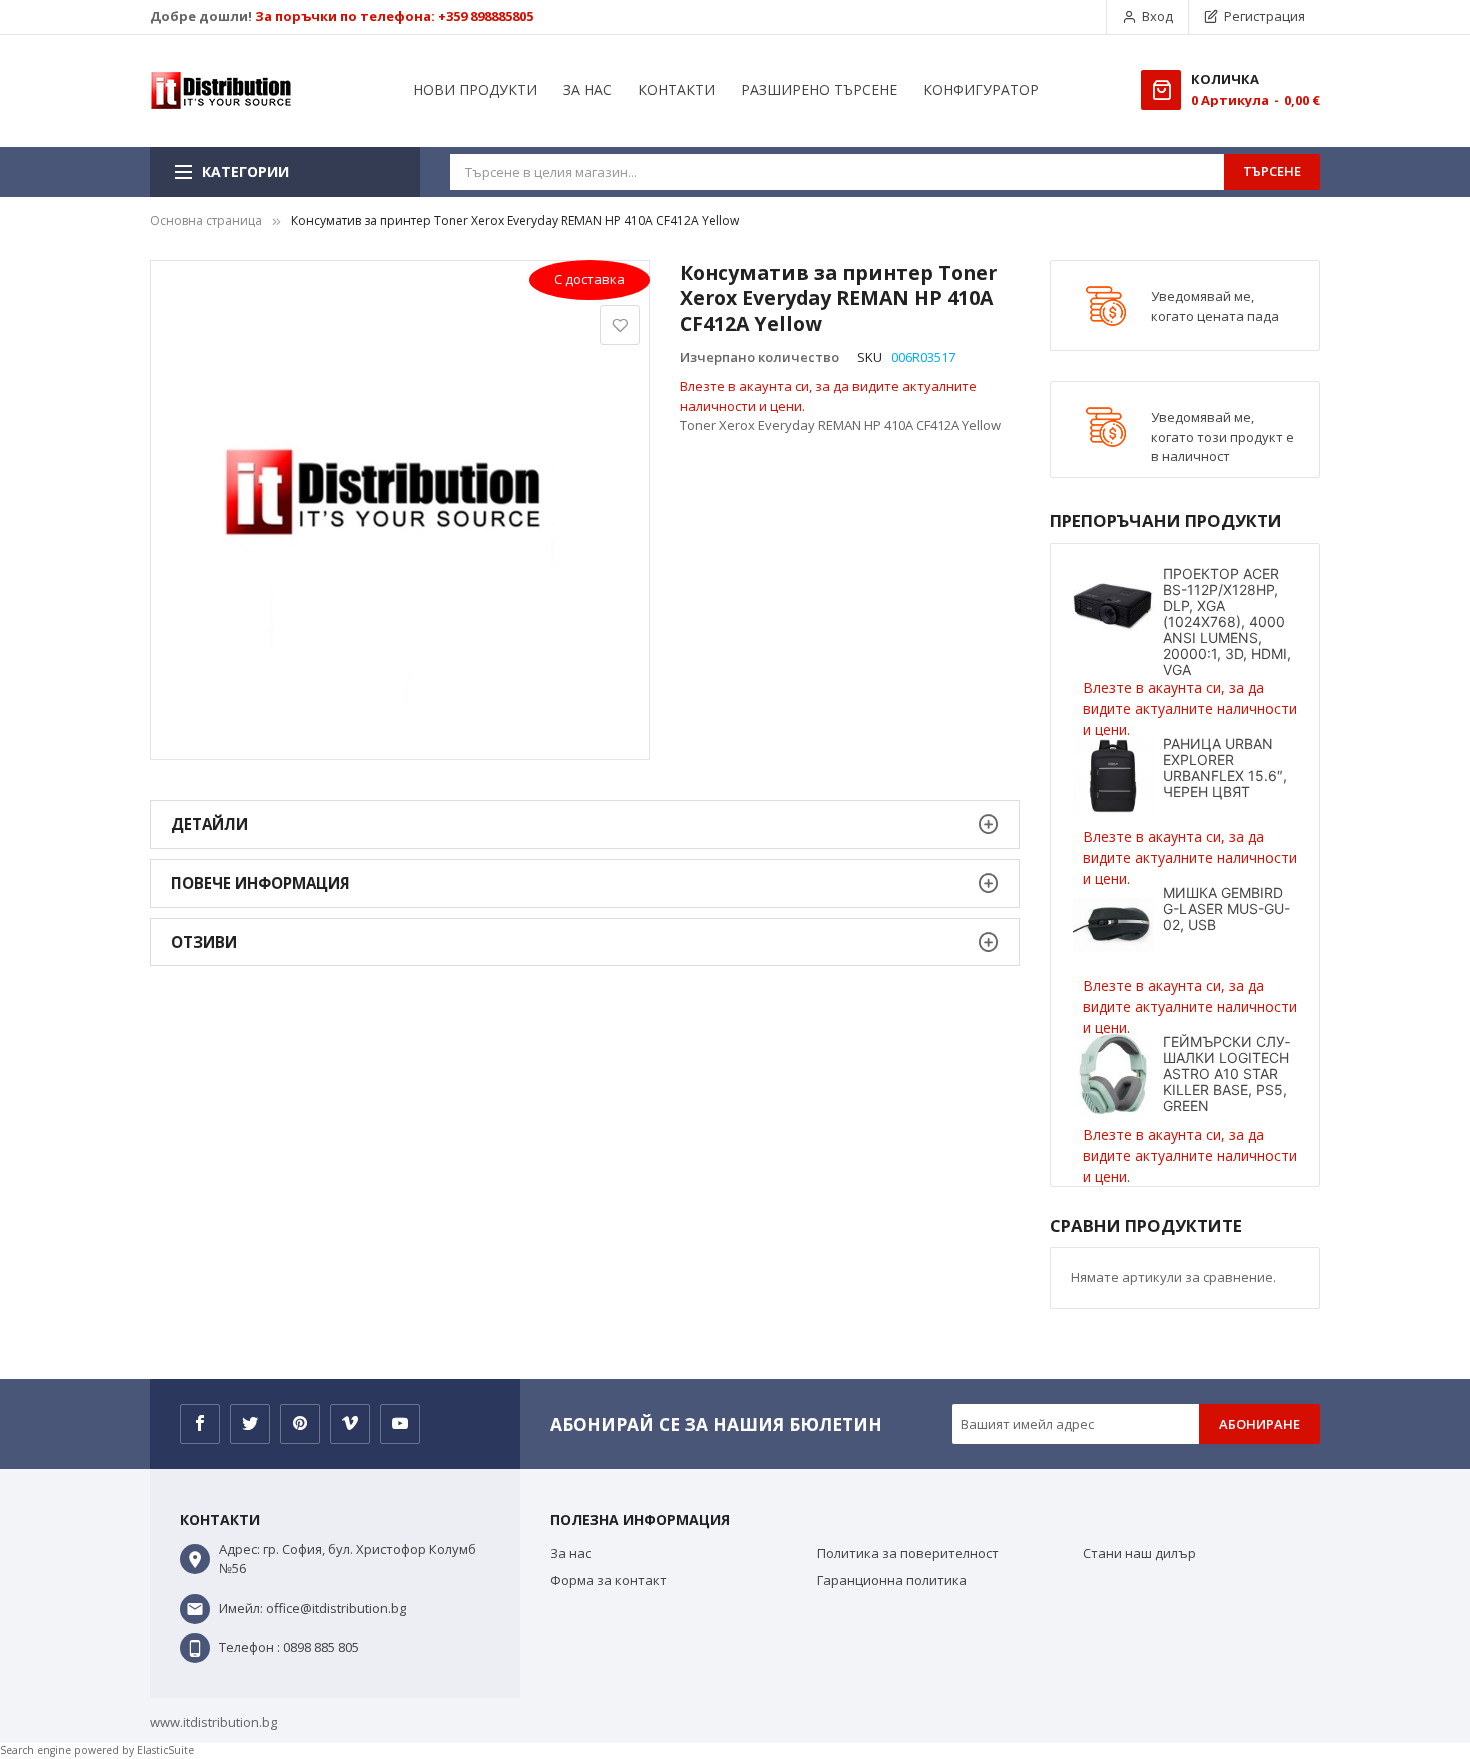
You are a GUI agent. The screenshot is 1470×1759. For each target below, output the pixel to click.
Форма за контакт (608, 1580)
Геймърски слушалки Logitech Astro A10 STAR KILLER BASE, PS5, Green (1226, 1073)
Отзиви (204, 942)
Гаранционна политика (892, 1580)
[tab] (585, 824)
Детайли (209, 824)
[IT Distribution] (221, 91)
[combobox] (837, 172)
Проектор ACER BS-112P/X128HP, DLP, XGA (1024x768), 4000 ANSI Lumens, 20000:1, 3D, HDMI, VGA (1227, 621)
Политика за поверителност (908, 1553)
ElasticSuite (165, 1750)
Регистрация (1264, 16)
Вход (1157, 16)
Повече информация (260, 883)
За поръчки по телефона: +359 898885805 (394, 16)
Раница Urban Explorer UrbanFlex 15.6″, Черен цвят (1225, 767)
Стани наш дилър (1139, 1553)
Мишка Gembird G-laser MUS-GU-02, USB (1226, 908)
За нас (570, 1553)
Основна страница (206, 220)
